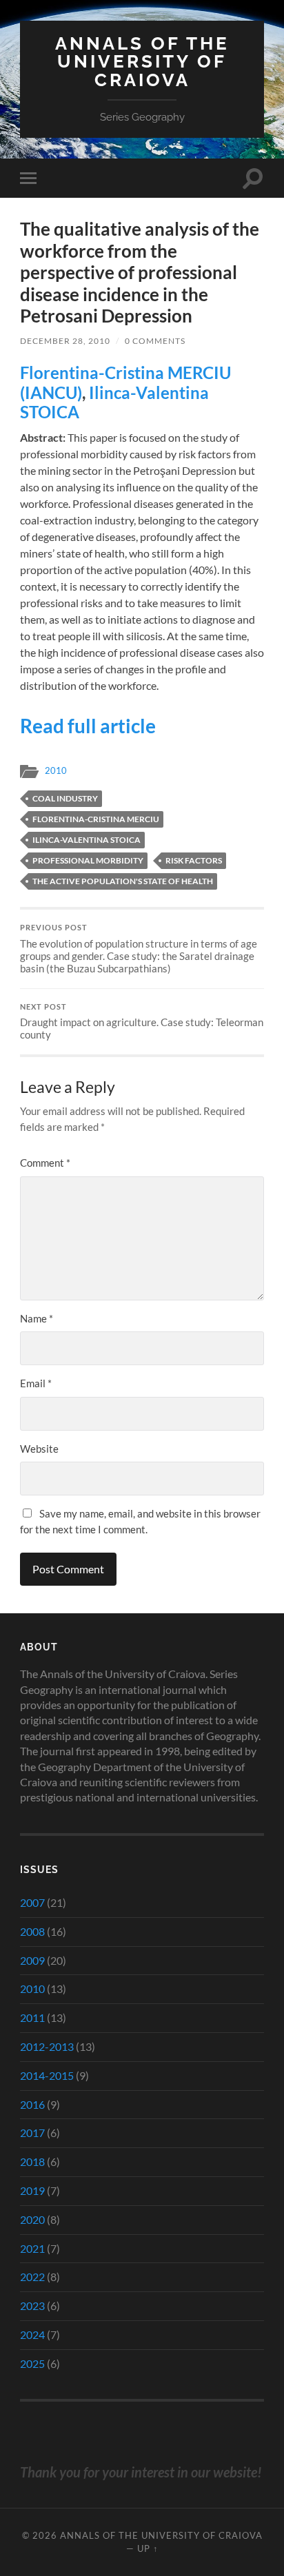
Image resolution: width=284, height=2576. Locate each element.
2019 (32, 2190)
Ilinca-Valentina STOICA (114, 402)
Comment (45, 1163)
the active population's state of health (123, 881)
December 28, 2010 (65, 341)
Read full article (88, 726)
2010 (56, 770)
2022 (32, 2277)
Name (37, 1318)
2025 (32, 2363)
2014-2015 (47, 2075)
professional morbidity (88, 860)
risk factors (194, 860)
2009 (32, 1960)
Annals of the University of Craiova (142, 61)
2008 (32, 1931)
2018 (32, 2161)
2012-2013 (47, 2046)
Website (39, 1449)
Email (36, 1383)
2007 (32, 1902)
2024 (32, 2334)
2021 (32, 2248)
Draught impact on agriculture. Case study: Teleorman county (142, 1022)
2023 (32, 2306)
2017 (32, 2133)
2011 (32, 2017)
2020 (32, 2219)
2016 (32, 2104)
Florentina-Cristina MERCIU (96, 819)
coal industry (65, 798)
